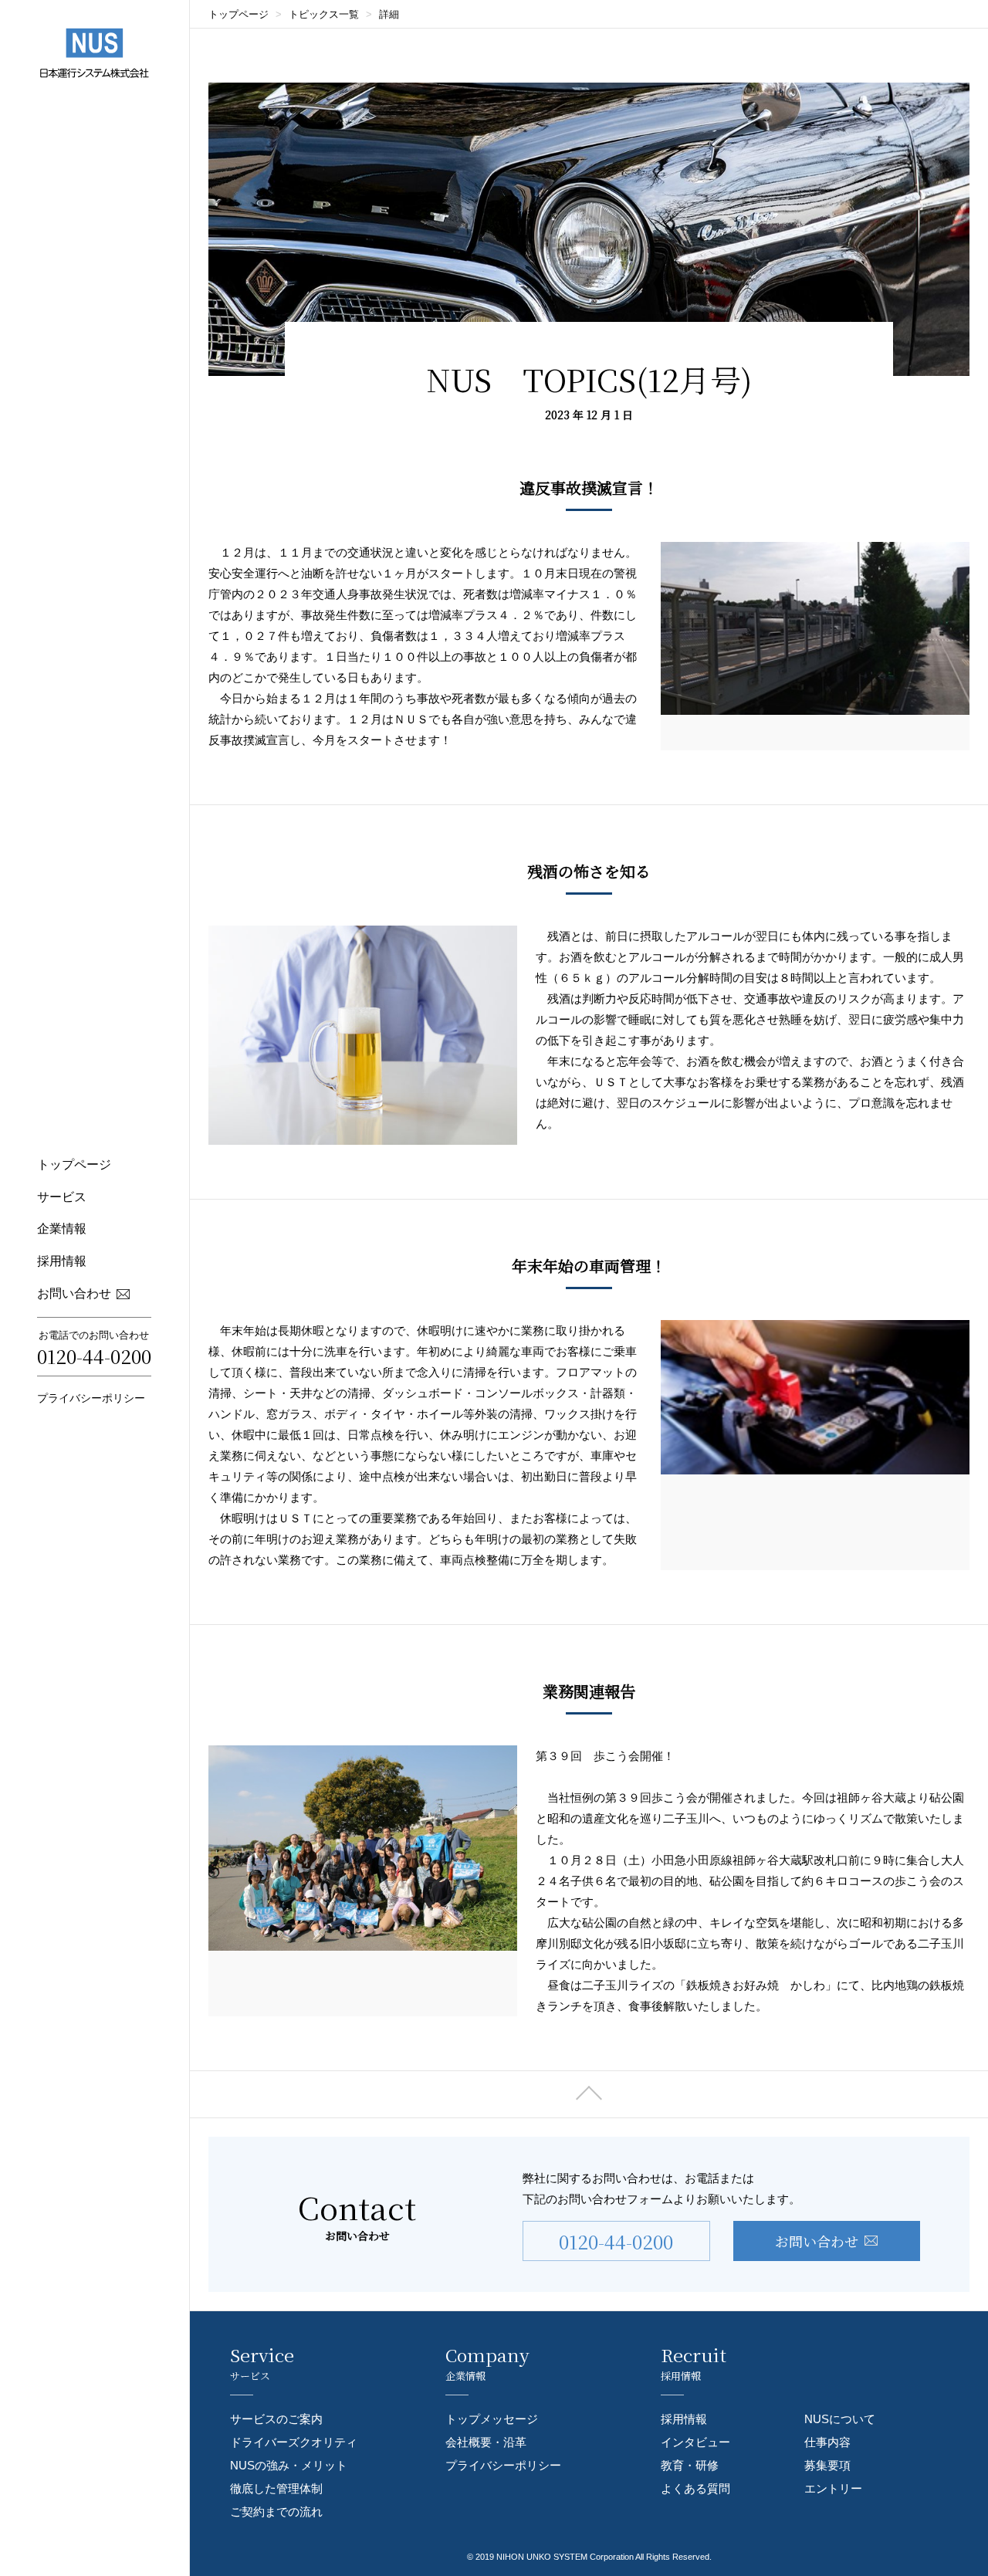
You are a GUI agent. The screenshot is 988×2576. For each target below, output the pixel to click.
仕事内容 (827, 2442)
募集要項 (827, 2465)
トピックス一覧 (324, 14)
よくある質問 (695, 2488)
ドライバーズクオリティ (294, 2442)
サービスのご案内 (276, 2419)
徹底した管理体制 (276, 2488)
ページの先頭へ (589, 2094)
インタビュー (695, 2442)
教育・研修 (690, 2465)
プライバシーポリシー (91, 1398)
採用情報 (62, 1261)
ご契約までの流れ (276, 2512)
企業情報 (62, 1229)
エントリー (833, 2488)
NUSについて (840, 2419)
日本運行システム (95, 53)
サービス (62, 1197)
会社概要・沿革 (486, 2442)
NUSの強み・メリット (289, 2465)
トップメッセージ (492, 2419)
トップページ (74, 1164)
